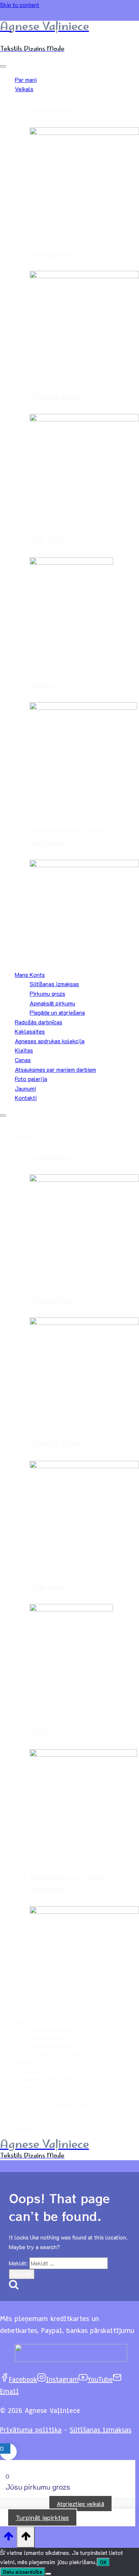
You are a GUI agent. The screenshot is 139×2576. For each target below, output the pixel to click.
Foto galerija (31, 1079)
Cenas (23, 1060)
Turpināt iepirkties (42, 2517)
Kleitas (24, 1050)
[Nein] (48, 2574)
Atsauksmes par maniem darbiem (55, 1069)
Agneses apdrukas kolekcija (50, 1041)
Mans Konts (30, 974)
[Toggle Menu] (3, 66)
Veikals (24, 89)
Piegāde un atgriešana (57, 1012)
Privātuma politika (31, 2430)
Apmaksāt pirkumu (52, 1003)
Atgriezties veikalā (80, 2504)
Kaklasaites (30, 1031)
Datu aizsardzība (23, 2572)
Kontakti (26, 1098)
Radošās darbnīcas (39, 1022)
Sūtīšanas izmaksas (54, 984)
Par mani (26, 79)
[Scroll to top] (8, 2537)
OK (103, 2562)
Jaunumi (25, 1088)
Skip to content (20, 5)
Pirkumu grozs (47, 993)
